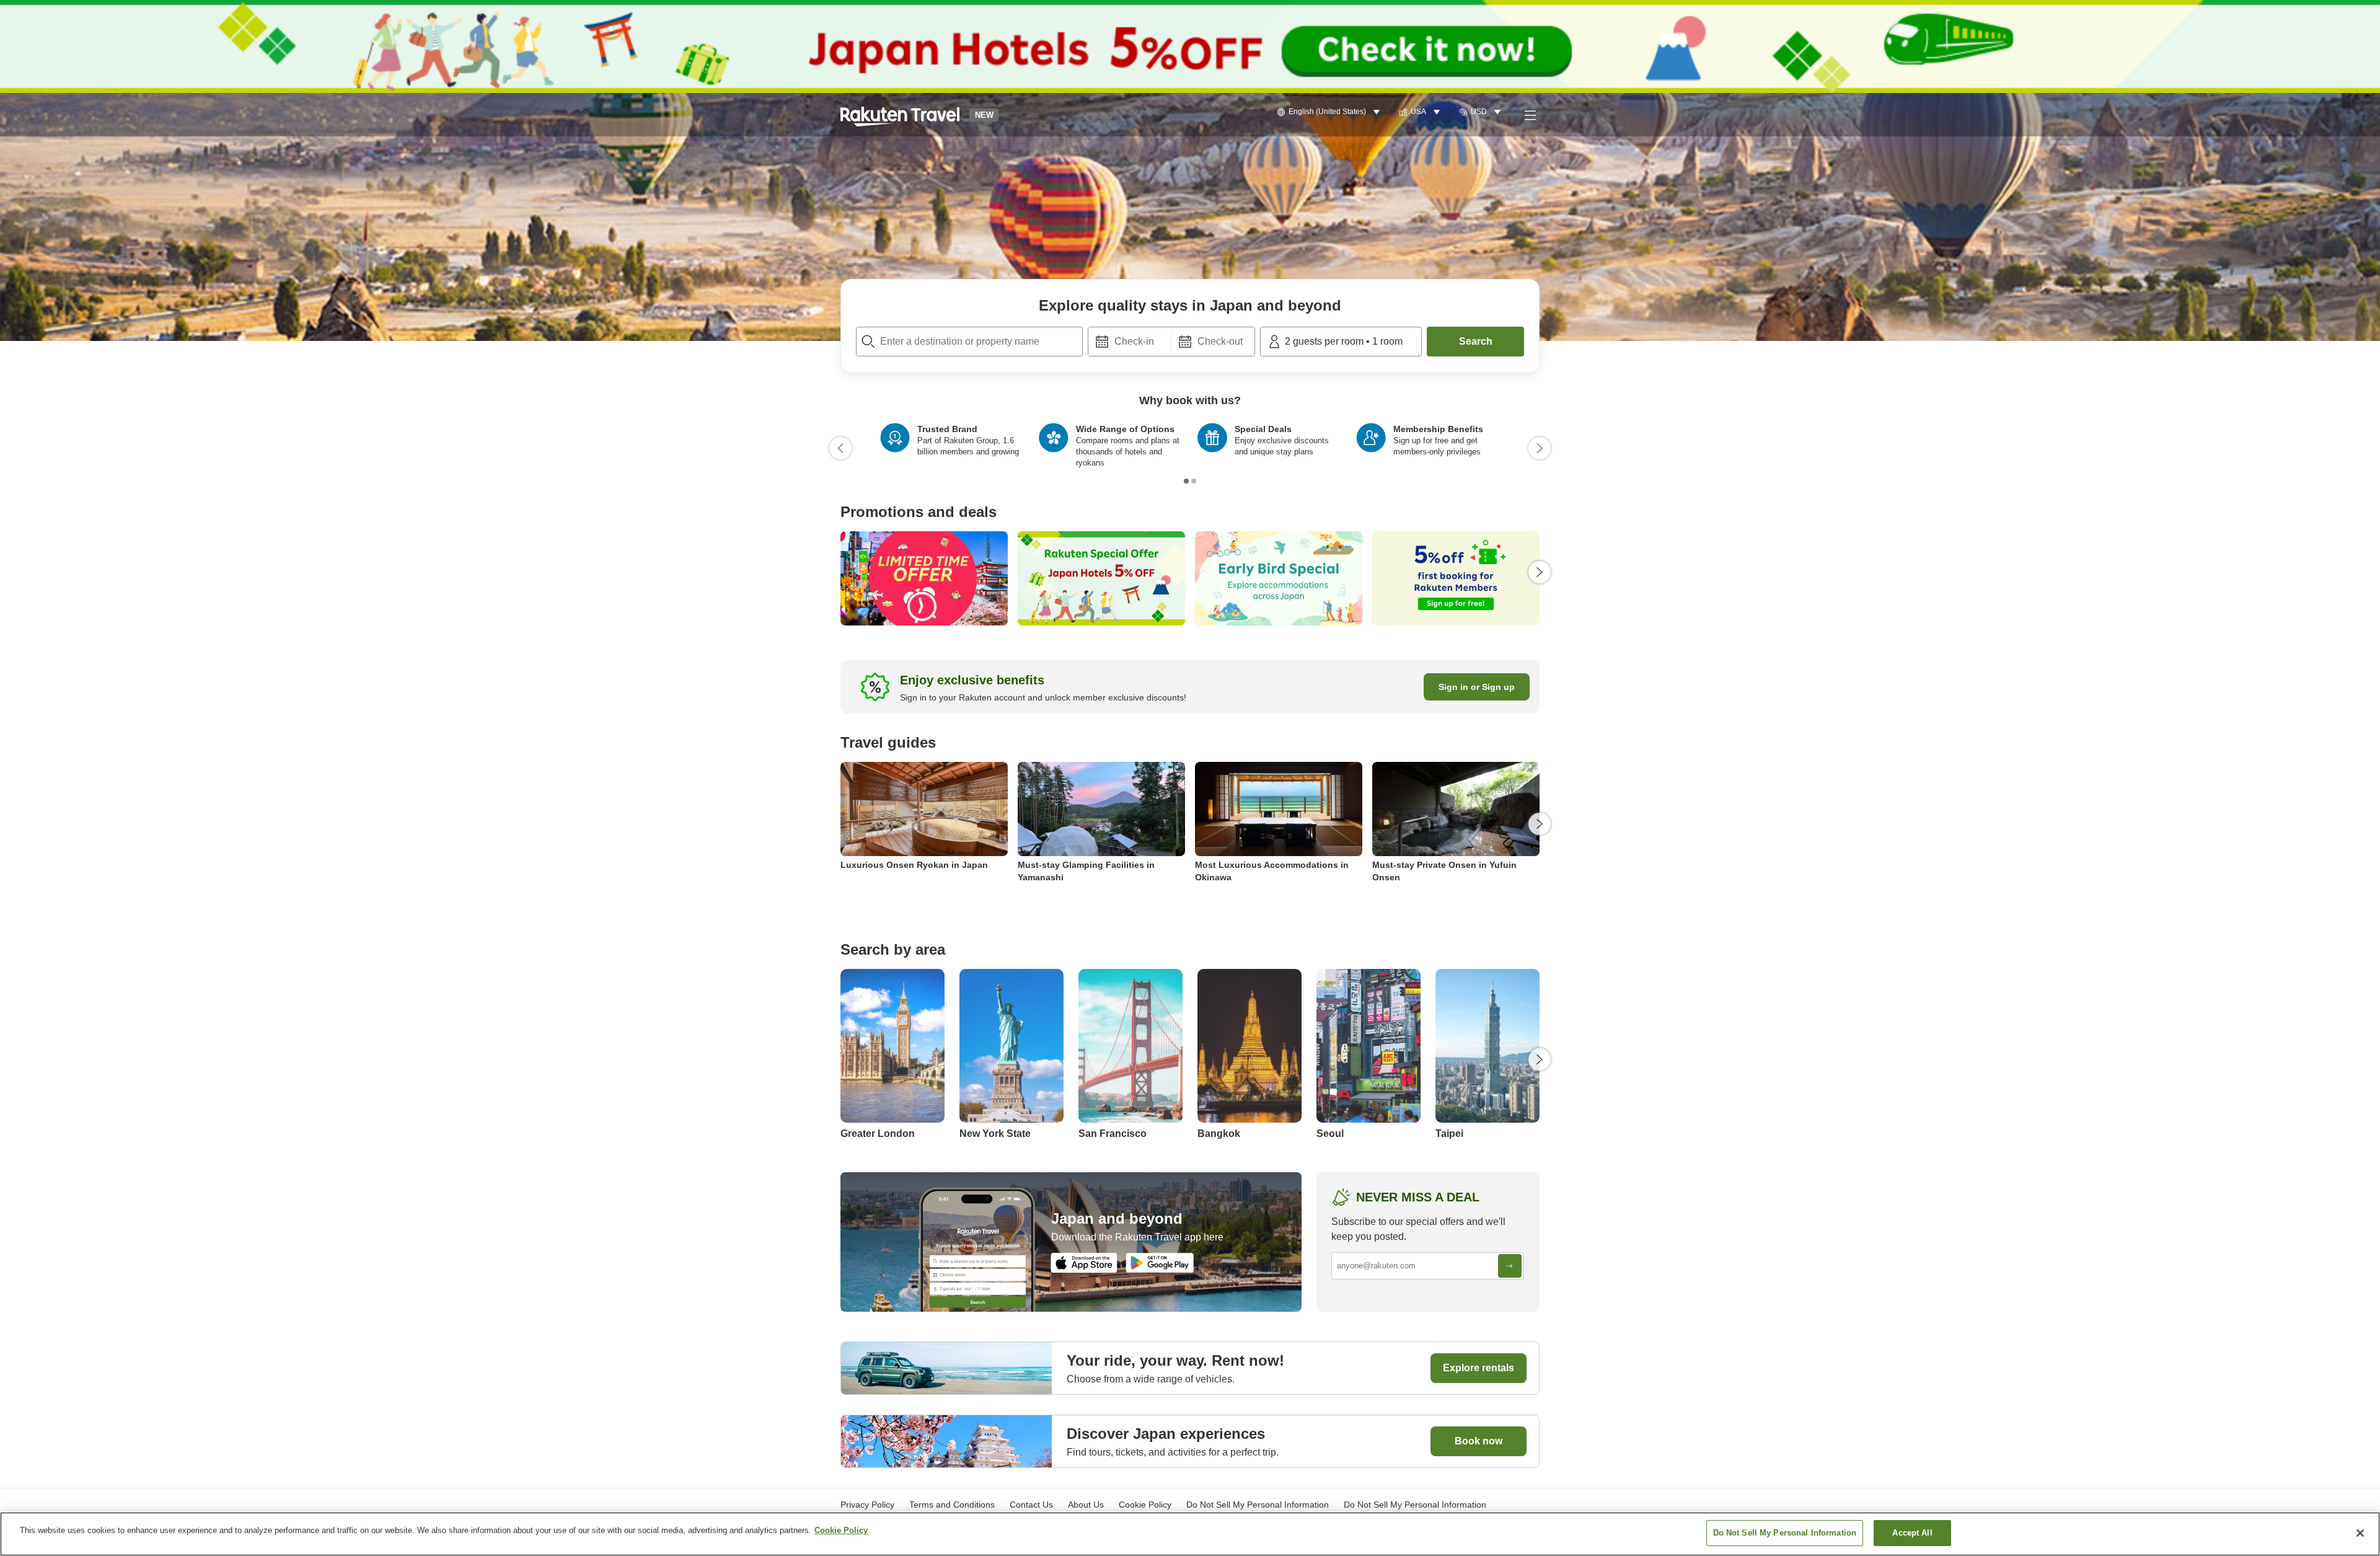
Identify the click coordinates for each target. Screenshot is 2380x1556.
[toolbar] (1171, 342)
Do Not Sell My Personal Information (1415, 1505)
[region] (1190, 1534)
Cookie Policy (841, 1530)
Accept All (1912, 1533)
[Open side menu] (1530, 115)
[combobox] (969, 342)
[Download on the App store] (1084, 1263)
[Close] (2360, 1533)
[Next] (1540, 448)
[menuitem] (1330, 112)
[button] (900, 115)
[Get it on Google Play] (1160, 1263)
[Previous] (840, 448)
